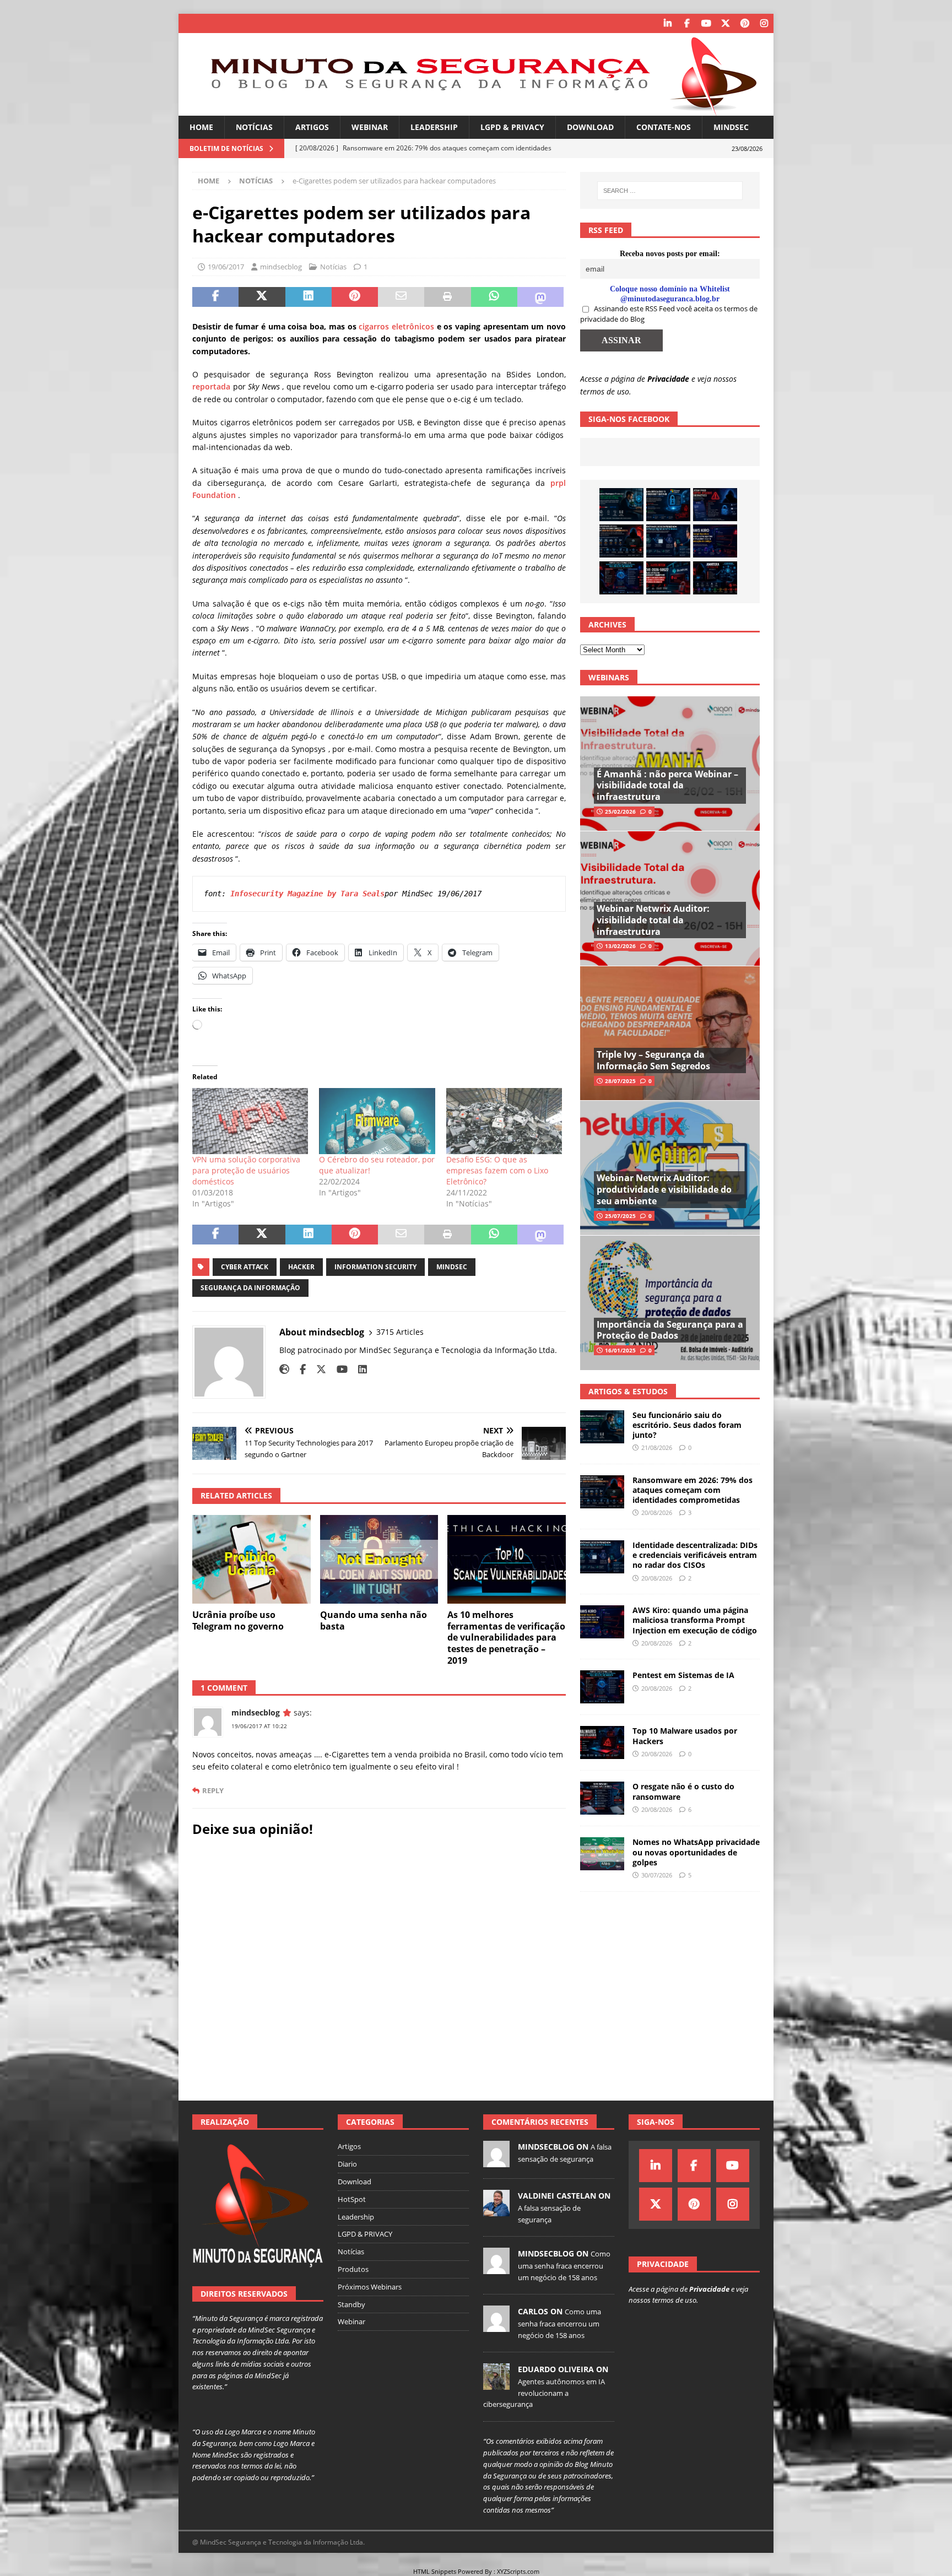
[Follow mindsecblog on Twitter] (317, 1369)
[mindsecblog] (496, 2162)
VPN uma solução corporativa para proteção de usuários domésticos (246, 1170)
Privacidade (668, 379)
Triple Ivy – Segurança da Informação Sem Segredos (653, 1060)
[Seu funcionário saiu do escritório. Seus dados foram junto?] (621, 505)
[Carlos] (496, 2326)
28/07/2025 (620, 1081)
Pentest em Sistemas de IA (683, 1675)
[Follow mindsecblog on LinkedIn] (358, 1369)
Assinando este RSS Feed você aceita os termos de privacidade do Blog (669, 314)
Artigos (312, 127)
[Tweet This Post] (262, 297)
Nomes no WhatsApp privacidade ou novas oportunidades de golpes (696, 1852)
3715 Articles (400, 1332)
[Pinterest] (745, 23)
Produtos (353, 2269)
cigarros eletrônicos (396, 326)
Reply (213, 1791)
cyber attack (245, 1267)
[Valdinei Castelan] (496, 2211)
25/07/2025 (620, 1216)
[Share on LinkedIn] (309, 297)
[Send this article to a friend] (401, 297)
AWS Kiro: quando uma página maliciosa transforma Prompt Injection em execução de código (695, 1620)
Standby (351, 2304)
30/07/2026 (657, 1875)
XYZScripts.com (518, 2571)
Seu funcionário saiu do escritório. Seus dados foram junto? (687, 1425)
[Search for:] (670, 191)
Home (201, 127)
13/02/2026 (620, 946)
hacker (301, 1267)
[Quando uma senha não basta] (379, 1559)
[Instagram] (764, 23)
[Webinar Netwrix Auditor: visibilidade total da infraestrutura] (670, 898)
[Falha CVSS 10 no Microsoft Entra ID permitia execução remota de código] (668, 505)
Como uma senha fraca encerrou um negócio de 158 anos (564, 2265)
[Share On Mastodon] (540, 297)
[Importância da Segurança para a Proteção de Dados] (670, 1303)
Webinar (370, 127)
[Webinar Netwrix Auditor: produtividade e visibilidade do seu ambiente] (670, 1168)
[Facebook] (687, 23)
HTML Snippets (435, 2571)
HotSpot (352, 2199)
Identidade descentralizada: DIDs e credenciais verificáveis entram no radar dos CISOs (695, 1555)
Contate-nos (664, 127)
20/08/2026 (657, 1512)
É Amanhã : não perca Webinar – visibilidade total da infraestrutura (667, 786)
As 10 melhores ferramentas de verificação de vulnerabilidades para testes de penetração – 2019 (506, 1638)
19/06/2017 (226, 267)
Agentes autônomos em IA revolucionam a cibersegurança (544, 2393)
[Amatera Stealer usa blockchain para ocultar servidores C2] (715, 578)
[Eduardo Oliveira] (496, 2384)
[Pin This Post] (355, 297)
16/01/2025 (620, 1350)
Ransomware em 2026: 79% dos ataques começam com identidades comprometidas (693, 1490)
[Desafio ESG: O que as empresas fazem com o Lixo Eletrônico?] (504, 1121)
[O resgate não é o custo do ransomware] (602, 1798)
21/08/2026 (657, 1447)
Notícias (254, 127)
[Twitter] (725, 23)
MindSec (731, 127)
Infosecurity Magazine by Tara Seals (307, 894)
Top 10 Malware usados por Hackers (685, 1736)
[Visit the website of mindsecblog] (284, 1369)
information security (375, 1267)
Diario (347, 2164)
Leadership (434, 127)
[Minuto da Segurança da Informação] (476, 109)
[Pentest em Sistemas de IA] (621, 578)
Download (590, 127)
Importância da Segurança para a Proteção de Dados (670, 1330)
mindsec (452, 1267)
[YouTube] (706, 23)
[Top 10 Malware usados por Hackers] (602, 1742)
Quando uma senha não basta (374, 1620)
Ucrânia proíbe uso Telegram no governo (238, 1620)
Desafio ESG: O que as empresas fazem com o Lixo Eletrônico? (497, 1170)
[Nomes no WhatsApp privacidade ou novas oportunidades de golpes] (602, 1854)
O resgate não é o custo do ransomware (683, 1791)
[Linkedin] (667, 23)
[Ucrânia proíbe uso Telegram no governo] (251, 1559)
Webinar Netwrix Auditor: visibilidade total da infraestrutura (653, 920)
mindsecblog (281, 267)
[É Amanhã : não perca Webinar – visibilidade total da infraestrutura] (670, 764)
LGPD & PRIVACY (512, 127)
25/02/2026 (620, 811)
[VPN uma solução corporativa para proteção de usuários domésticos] (250, 1121)
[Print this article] (447, 297)
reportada (211, 386)
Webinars (609, 677)
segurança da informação (250, 1288)
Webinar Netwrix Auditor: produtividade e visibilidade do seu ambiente (664, 1189)
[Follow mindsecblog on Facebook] (299, 1369)
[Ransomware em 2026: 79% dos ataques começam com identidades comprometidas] (621, 541)
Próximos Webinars (370, 2287)
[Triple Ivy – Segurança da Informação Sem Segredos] (670, 1033)
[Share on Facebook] (215, 297)
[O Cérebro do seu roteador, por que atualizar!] (377, 1121)
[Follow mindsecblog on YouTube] (338, 1369)
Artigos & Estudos (628, 1391)
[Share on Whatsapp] (494, 297)
